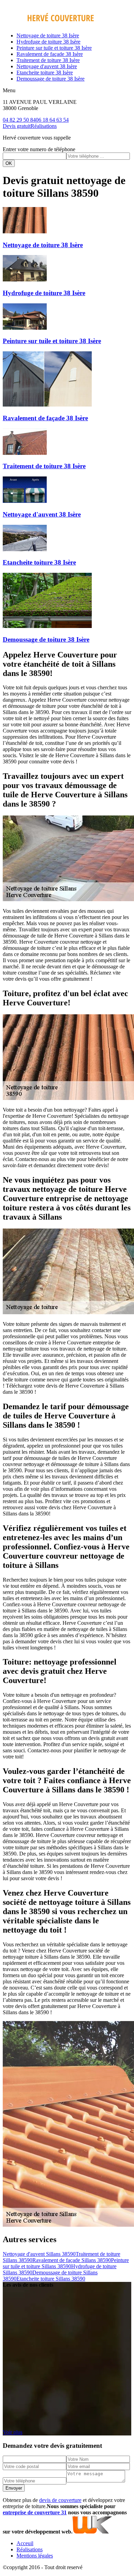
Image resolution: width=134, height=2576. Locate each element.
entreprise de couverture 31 (35, 2512)
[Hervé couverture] (48, 24)
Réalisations (44, 126)
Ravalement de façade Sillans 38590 (72, 2260)
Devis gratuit (17, 126)
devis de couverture (60, 2500)
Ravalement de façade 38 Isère (50, 54)
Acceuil (25, 2543)
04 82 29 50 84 (19, 120)
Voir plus (13, 2432)
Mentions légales (35, 2556)
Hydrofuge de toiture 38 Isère (48, 42)
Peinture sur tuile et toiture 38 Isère (54, 48)
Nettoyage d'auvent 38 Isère (47, 66)
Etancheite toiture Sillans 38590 (51, 2279)
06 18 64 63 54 (52, 120)
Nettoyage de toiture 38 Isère (48, 35)
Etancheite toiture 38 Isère (45, 72)
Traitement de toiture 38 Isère (48, 60)
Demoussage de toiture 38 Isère (51, 79)
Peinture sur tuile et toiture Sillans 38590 (66, 2263)
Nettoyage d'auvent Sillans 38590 (39, 2254)
